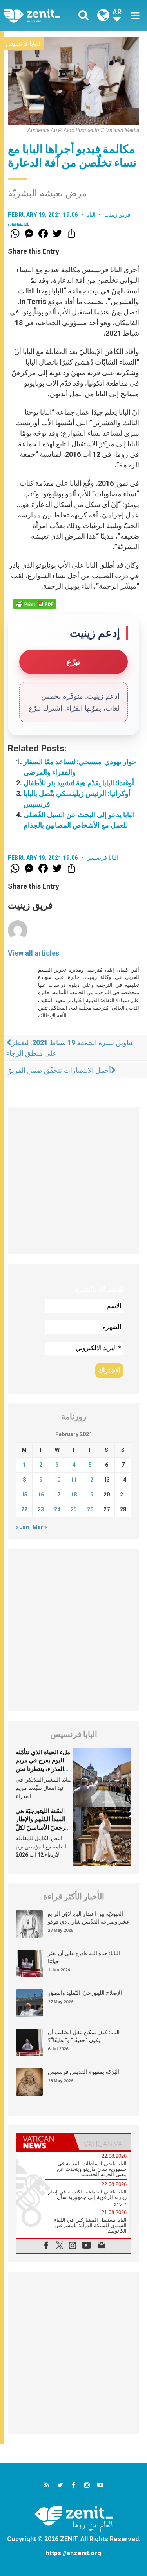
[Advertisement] (73, 1181)
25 (74, 1509)
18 (74, 1495)
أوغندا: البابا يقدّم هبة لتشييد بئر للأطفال (79, 783)
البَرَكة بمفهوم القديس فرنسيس (83, 2072)
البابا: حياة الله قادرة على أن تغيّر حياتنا (84, 1957)
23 (41, 1509)
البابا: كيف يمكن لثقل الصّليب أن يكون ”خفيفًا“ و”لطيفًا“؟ (84, 2036)
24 (57, 1509)
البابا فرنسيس (23, 44)
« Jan (22, 1527)
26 (90, 1509)
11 (74, 1480)
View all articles (34, 953)
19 (90, 1495)
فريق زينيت (118, 215)
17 (57, 1495)
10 (57, 1480)
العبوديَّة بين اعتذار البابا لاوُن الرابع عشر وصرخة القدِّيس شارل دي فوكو (89, 1918)
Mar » (40, 1527)
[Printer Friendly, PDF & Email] (34, 604)
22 (24, 1509)
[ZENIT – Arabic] (41, 15)
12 (90, 1480)
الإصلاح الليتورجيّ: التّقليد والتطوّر (85, 1993)
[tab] (45, 2142)
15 (24, 1495)
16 (41, 1495)
